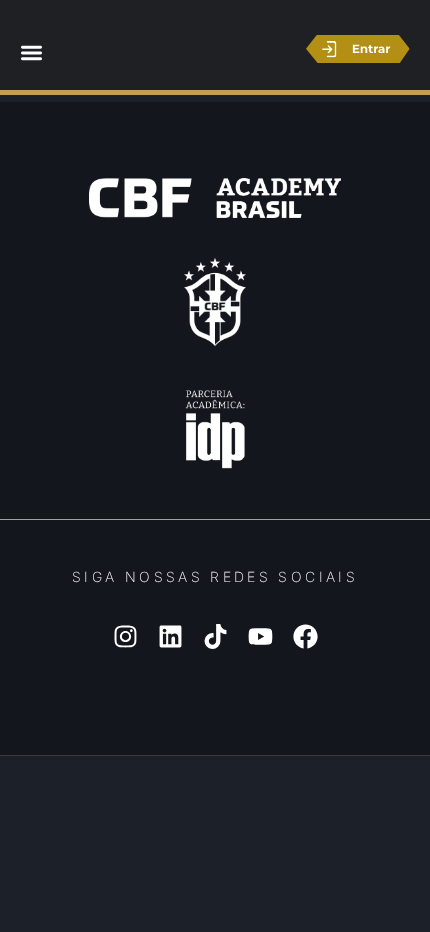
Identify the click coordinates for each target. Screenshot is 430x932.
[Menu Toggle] (31, 52)
